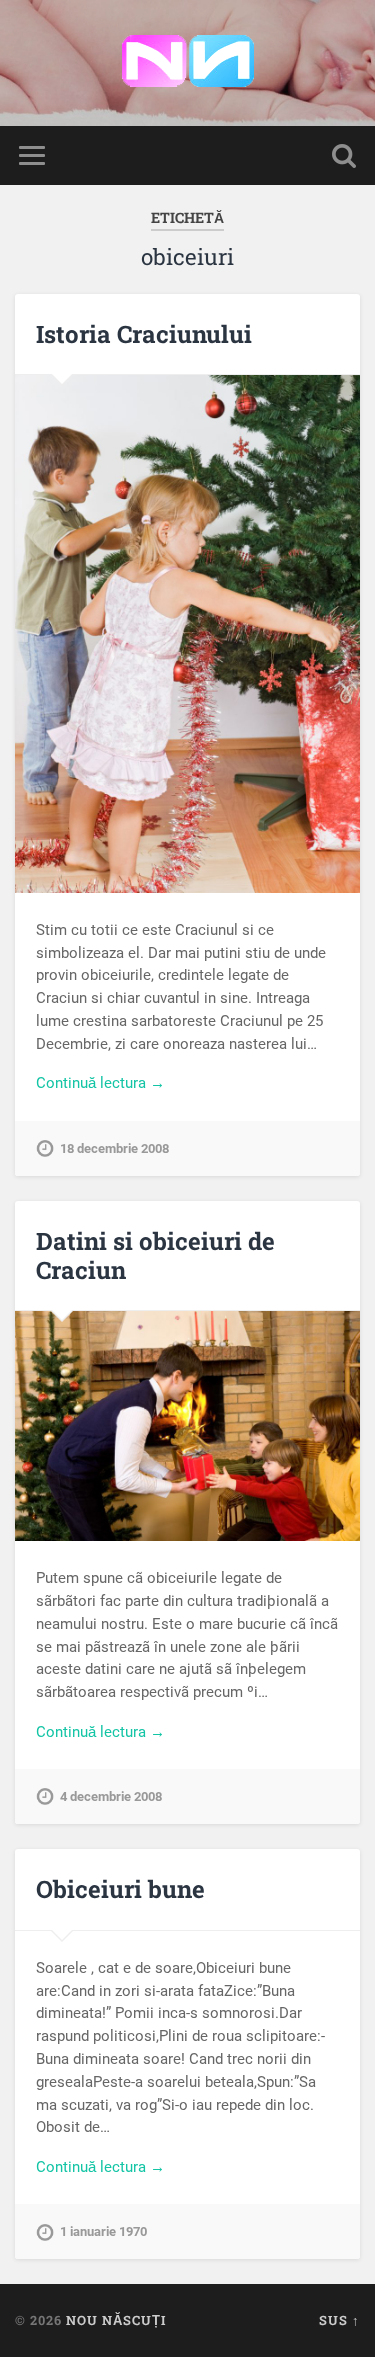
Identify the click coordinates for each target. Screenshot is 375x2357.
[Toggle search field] (344, 155)
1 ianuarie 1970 (103, 2231)
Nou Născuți (116, 2320)
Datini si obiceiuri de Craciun (155, 1255)
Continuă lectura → (100, 1083)
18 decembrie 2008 (114, 1148)
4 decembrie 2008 (111, 1796)
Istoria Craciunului (144, 334)
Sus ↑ (339, 2320)
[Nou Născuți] (188, 63)
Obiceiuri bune (120, 1889)
